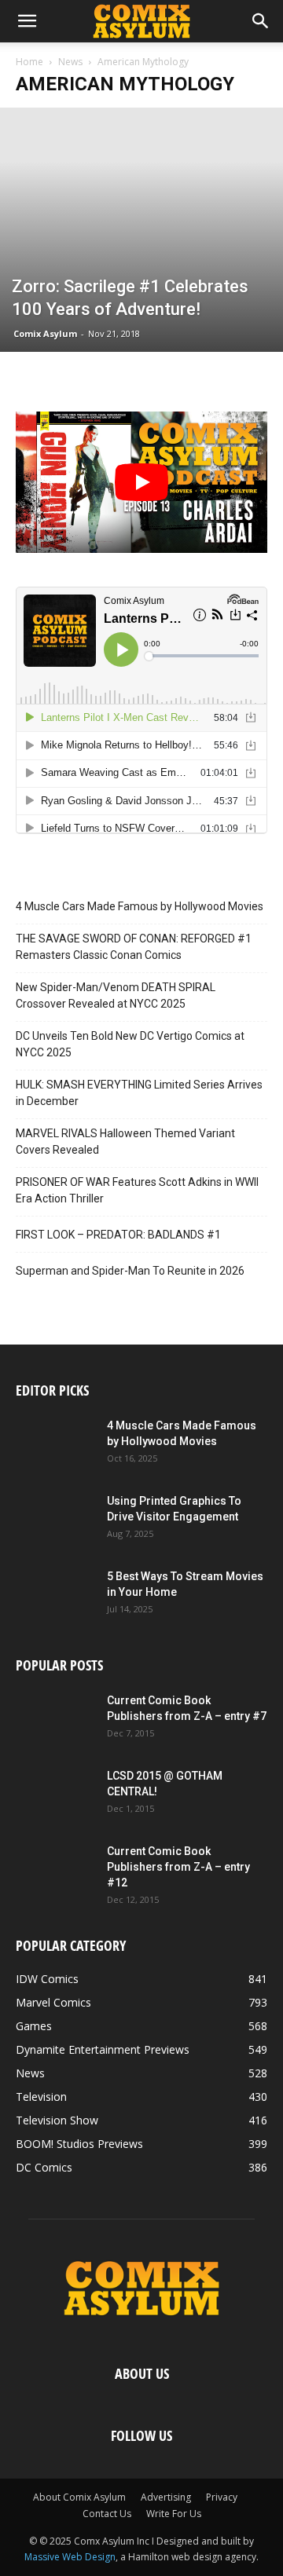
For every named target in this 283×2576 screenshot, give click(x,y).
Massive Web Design (70, 2557)
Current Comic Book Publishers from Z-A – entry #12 (178, 1867)
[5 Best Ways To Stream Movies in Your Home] (55, 1596)
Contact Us (107, 2514)
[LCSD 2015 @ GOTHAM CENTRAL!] (55, 1795)
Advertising (166, 2497)
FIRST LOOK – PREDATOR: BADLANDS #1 (118, 1235)
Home (29, 62)
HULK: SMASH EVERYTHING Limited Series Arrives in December (139, 1093)
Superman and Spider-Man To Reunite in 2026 (130, 1271)
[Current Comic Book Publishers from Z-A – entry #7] (55, 1720)
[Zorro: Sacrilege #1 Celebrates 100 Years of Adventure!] (141, 230)
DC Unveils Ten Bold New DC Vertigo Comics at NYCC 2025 (130, 1044)
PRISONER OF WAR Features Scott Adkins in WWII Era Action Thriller (137, 1190)
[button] (27, 21)
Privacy (222, 2497)
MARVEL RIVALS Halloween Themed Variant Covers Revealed (125, 1142)
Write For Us (174, 2514)
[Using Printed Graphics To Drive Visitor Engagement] (55, 1520)
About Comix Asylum (79, 2497)
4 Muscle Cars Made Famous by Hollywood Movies (140, 906)
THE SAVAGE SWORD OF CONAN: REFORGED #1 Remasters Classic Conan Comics (134, 947)
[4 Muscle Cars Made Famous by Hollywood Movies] (55, 1445)
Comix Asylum (45, 333)
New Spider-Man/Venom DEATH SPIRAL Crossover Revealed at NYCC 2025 (116, 995)
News (70, 62)
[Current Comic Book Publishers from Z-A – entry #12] (55, 1871)
